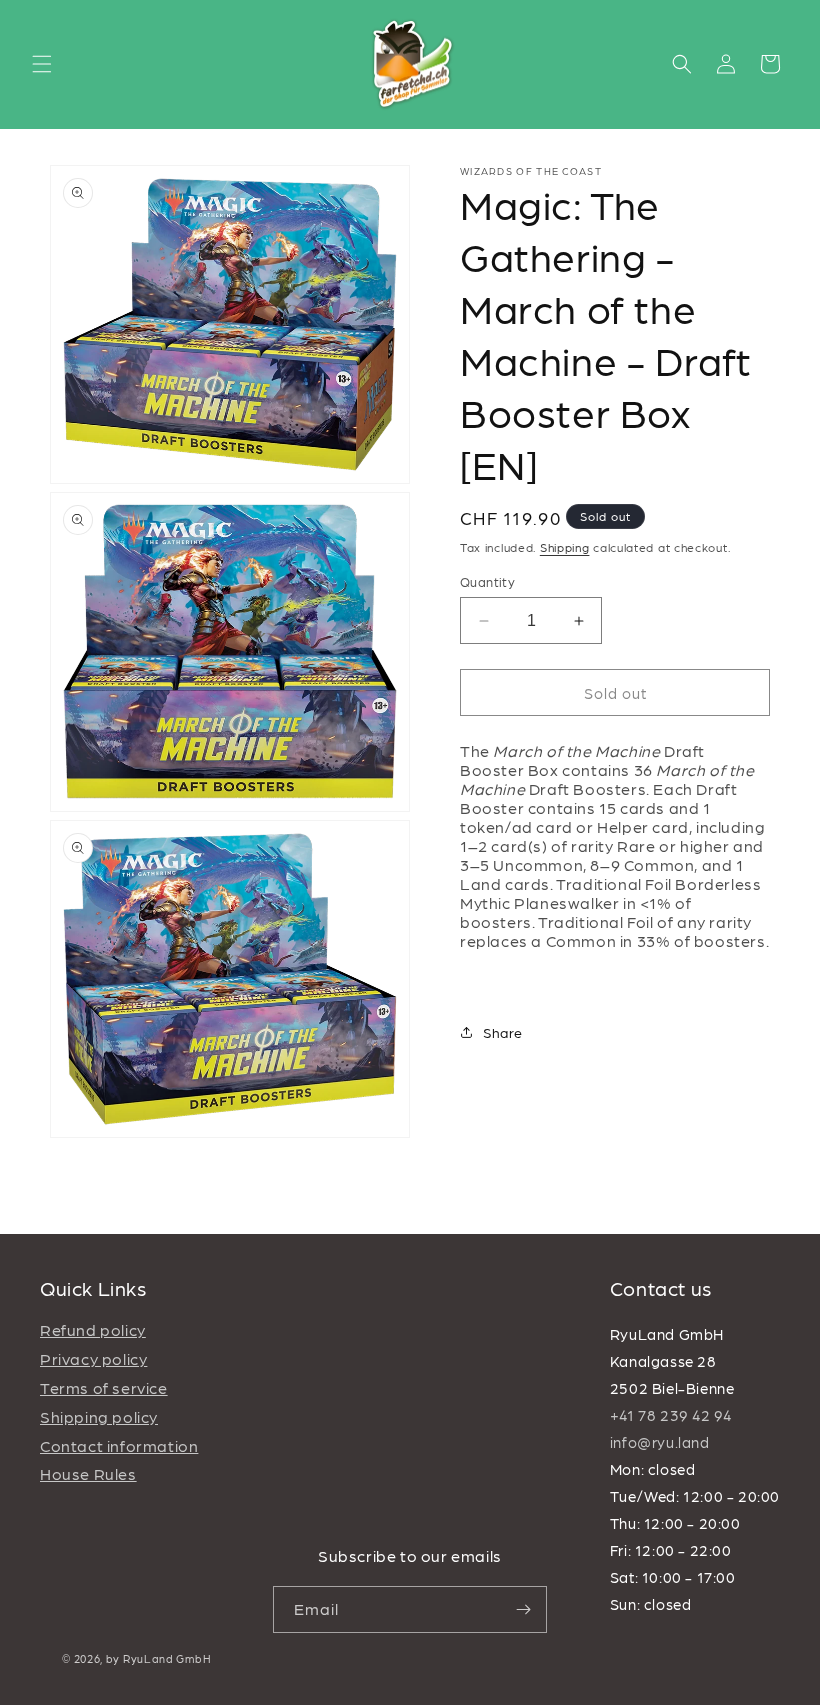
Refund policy (93, 1329)
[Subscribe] (524, 1609)
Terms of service (104, 1387)
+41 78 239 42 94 (671, 1415)
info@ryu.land (660, 1442)
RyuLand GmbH (167, 1658)
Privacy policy (93, 1358)
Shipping (565, 547)
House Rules (88, 1473)
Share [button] (503, 1032)
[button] (42, 64)
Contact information (119, 1445)
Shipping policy (99, 1416)
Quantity (487, 581)
